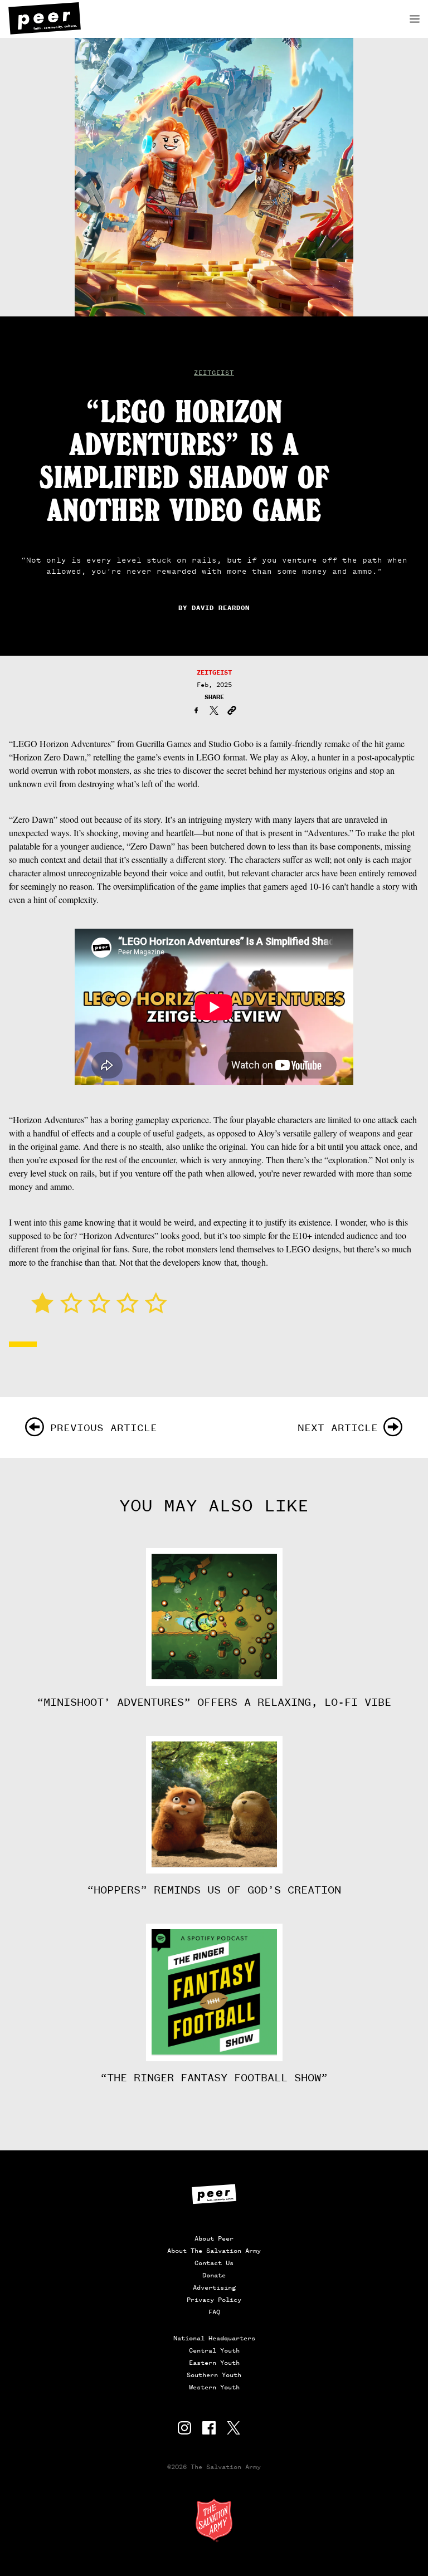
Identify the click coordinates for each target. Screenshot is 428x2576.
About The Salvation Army (214, 2251)
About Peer (214, 2238)
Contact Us (214, 2263)
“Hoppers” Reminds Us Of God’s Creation (214, 1890)
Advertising (214, 2287)
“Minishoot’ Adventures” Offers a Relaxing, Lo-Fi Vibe (214, 1702)
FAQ (214, 2312)
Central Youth (214, 2350)
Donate (214, 2275)
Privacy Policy (214, 2300)
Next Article (338, 1428)
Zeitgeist (214, 373)
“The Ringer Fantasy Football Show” (214, 2078)
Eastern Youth (214, 2363)
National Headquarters (214, 2338)
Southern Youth (214, 2375)
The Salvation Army (214, 2520)
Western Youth (214, 2387)
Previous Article (104, 1428)
